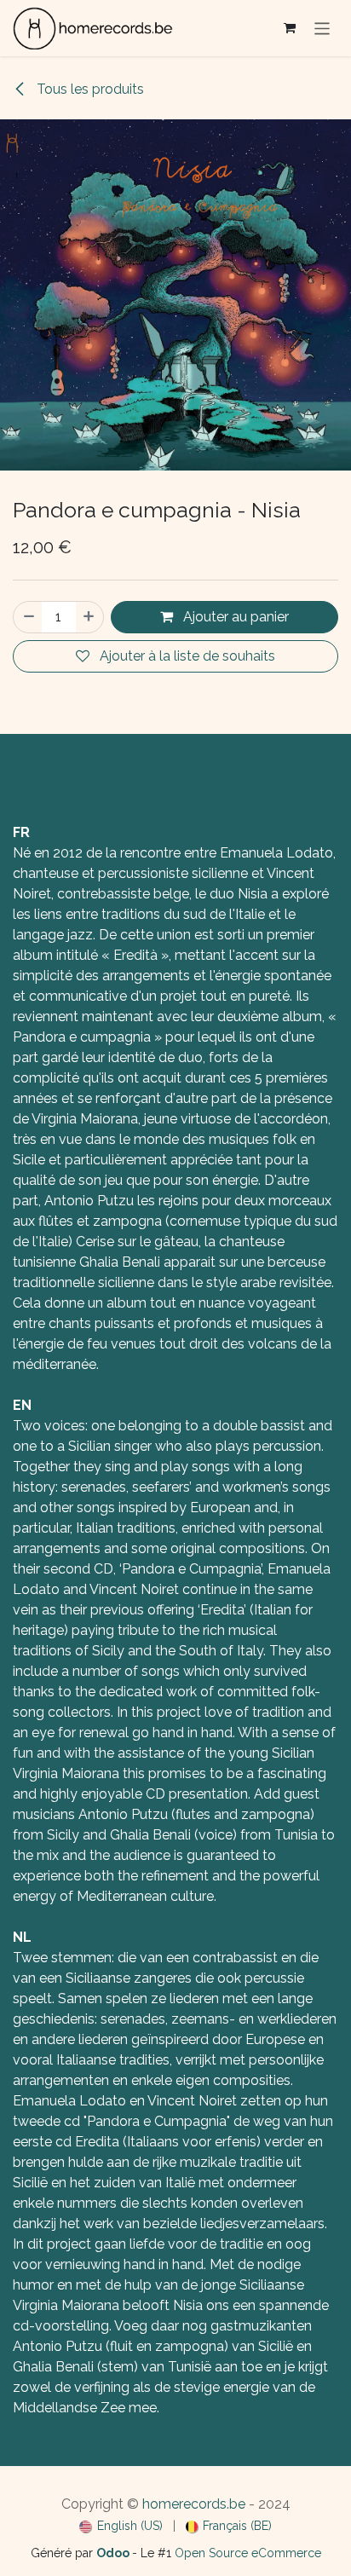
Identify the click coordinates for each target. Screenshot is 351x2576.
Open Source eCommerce (248, 2553)
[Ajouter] (89, 617)
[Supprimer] (28, 617)
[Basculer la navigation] (322, 28)
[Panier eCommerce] (290, 28)
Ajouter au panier (234, 617)
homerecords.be (194, 2504)
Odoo (114, 2553)
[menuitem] (121, 2526)
